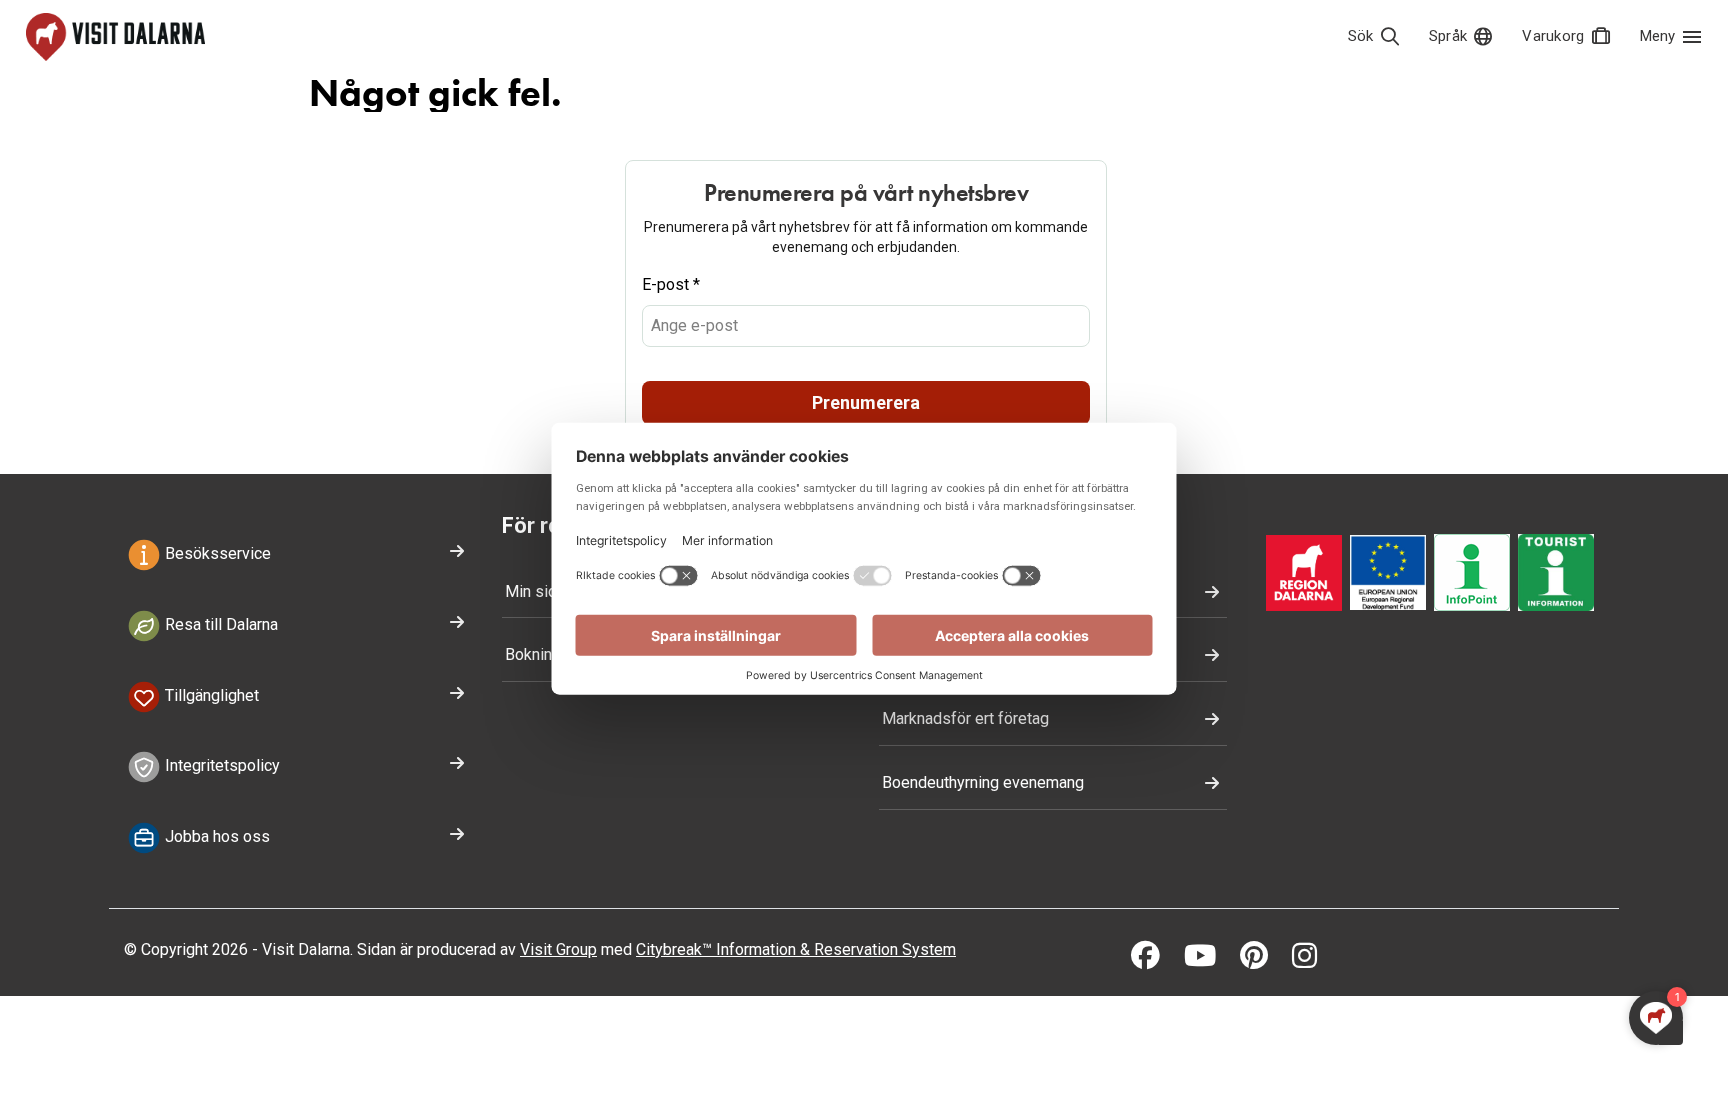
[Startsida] (115, 37)
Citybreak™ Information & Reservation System (796, 949)
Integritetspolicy (220, 766)
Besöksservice (216, 553)
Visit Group (558, 949)
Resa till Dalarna (219, 624)
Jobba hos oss (215, 836)
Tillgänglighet (210, 695)
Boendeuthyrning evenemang (983, 782)
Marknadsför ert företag (965, 718)
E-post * (671, 284)
